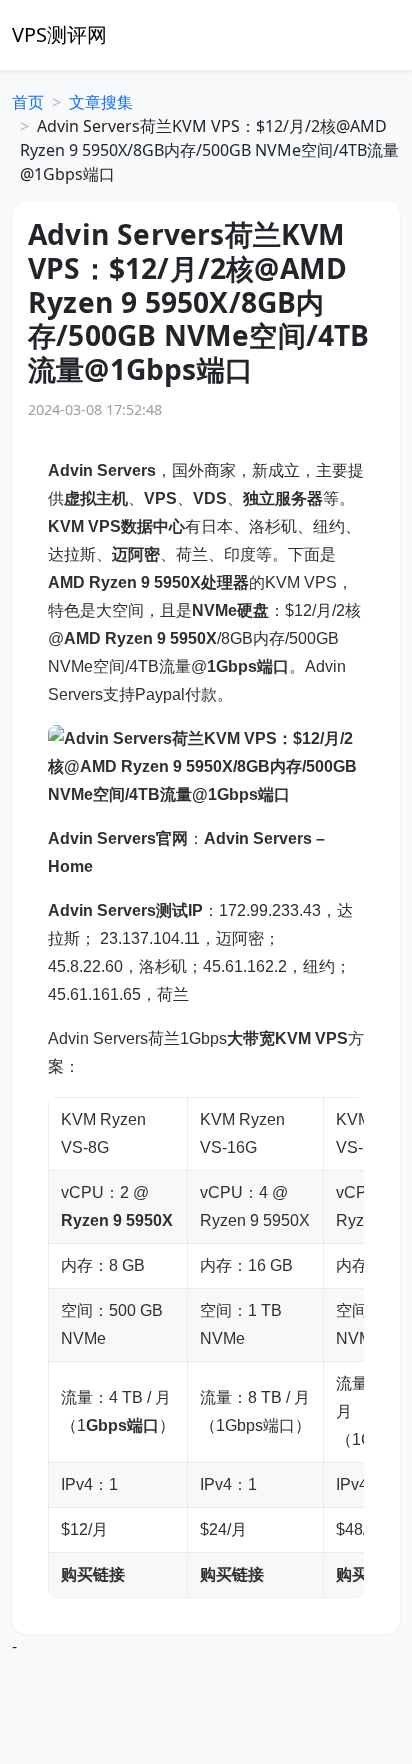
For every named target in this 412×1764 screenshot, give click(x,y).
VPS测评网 (59, 34)
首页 (28, 102)
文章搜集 (101, 102)
